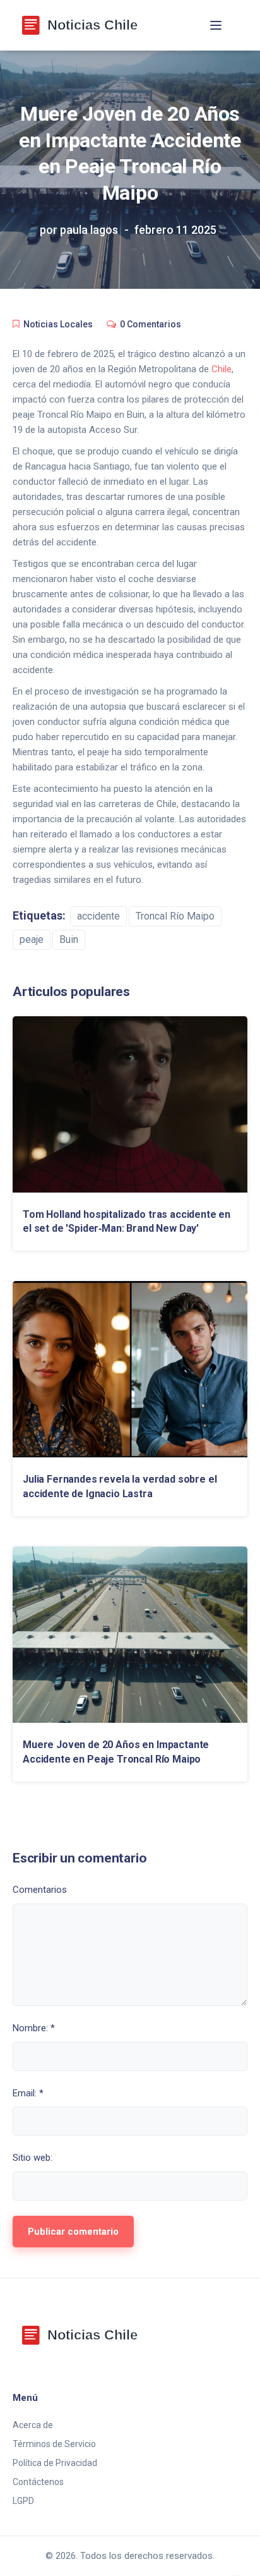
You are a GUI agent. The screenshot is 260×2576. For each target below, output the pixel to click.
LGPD (23, 2501)
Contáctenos (38, 2482)
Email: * (28, 2093)
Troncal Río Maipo (175, 916)
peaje (32, 939)
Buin (69, 939)
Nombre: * (34, 2028)
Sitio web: (32, 2158)
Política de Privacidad (55, 2463)
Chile (222, 369)
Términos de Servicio (54, 2444)
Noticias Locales (58, 324)
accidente (98, 916)
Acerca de (33, 2425)
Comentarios (40, 1890)
